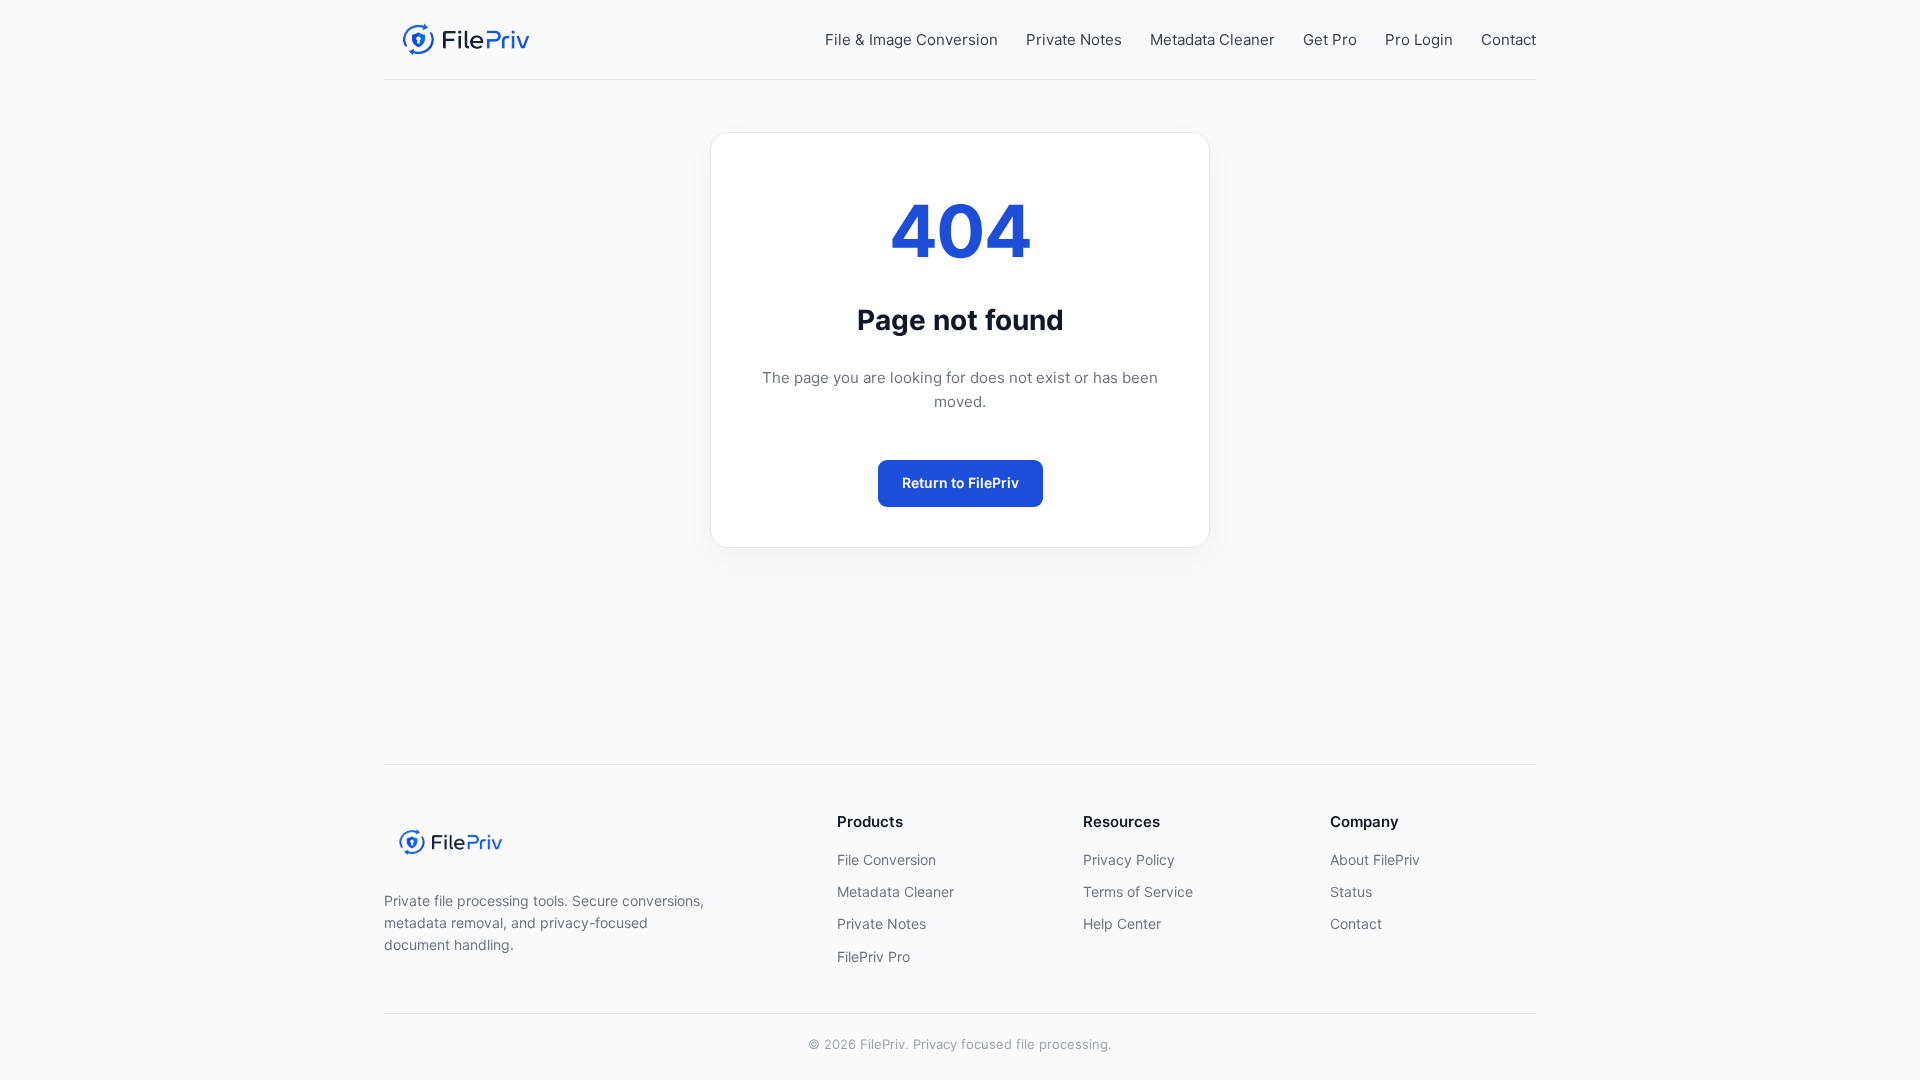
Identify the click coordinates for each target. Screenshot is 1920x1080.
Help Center (1122, 923)
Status (1351, 891)
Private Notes (1074, 39)
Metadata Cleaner (1212, 39)
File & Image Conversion (911, 39)
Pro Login (1419, 39)
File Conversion (886, 859)
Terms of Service (1138, 891)
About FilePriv (1375, 859)
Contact (1508, 39)
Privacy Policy (1129, 859)
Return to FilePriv (960, 482)
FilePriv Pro (873, 956)
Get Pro (1330, 39)
